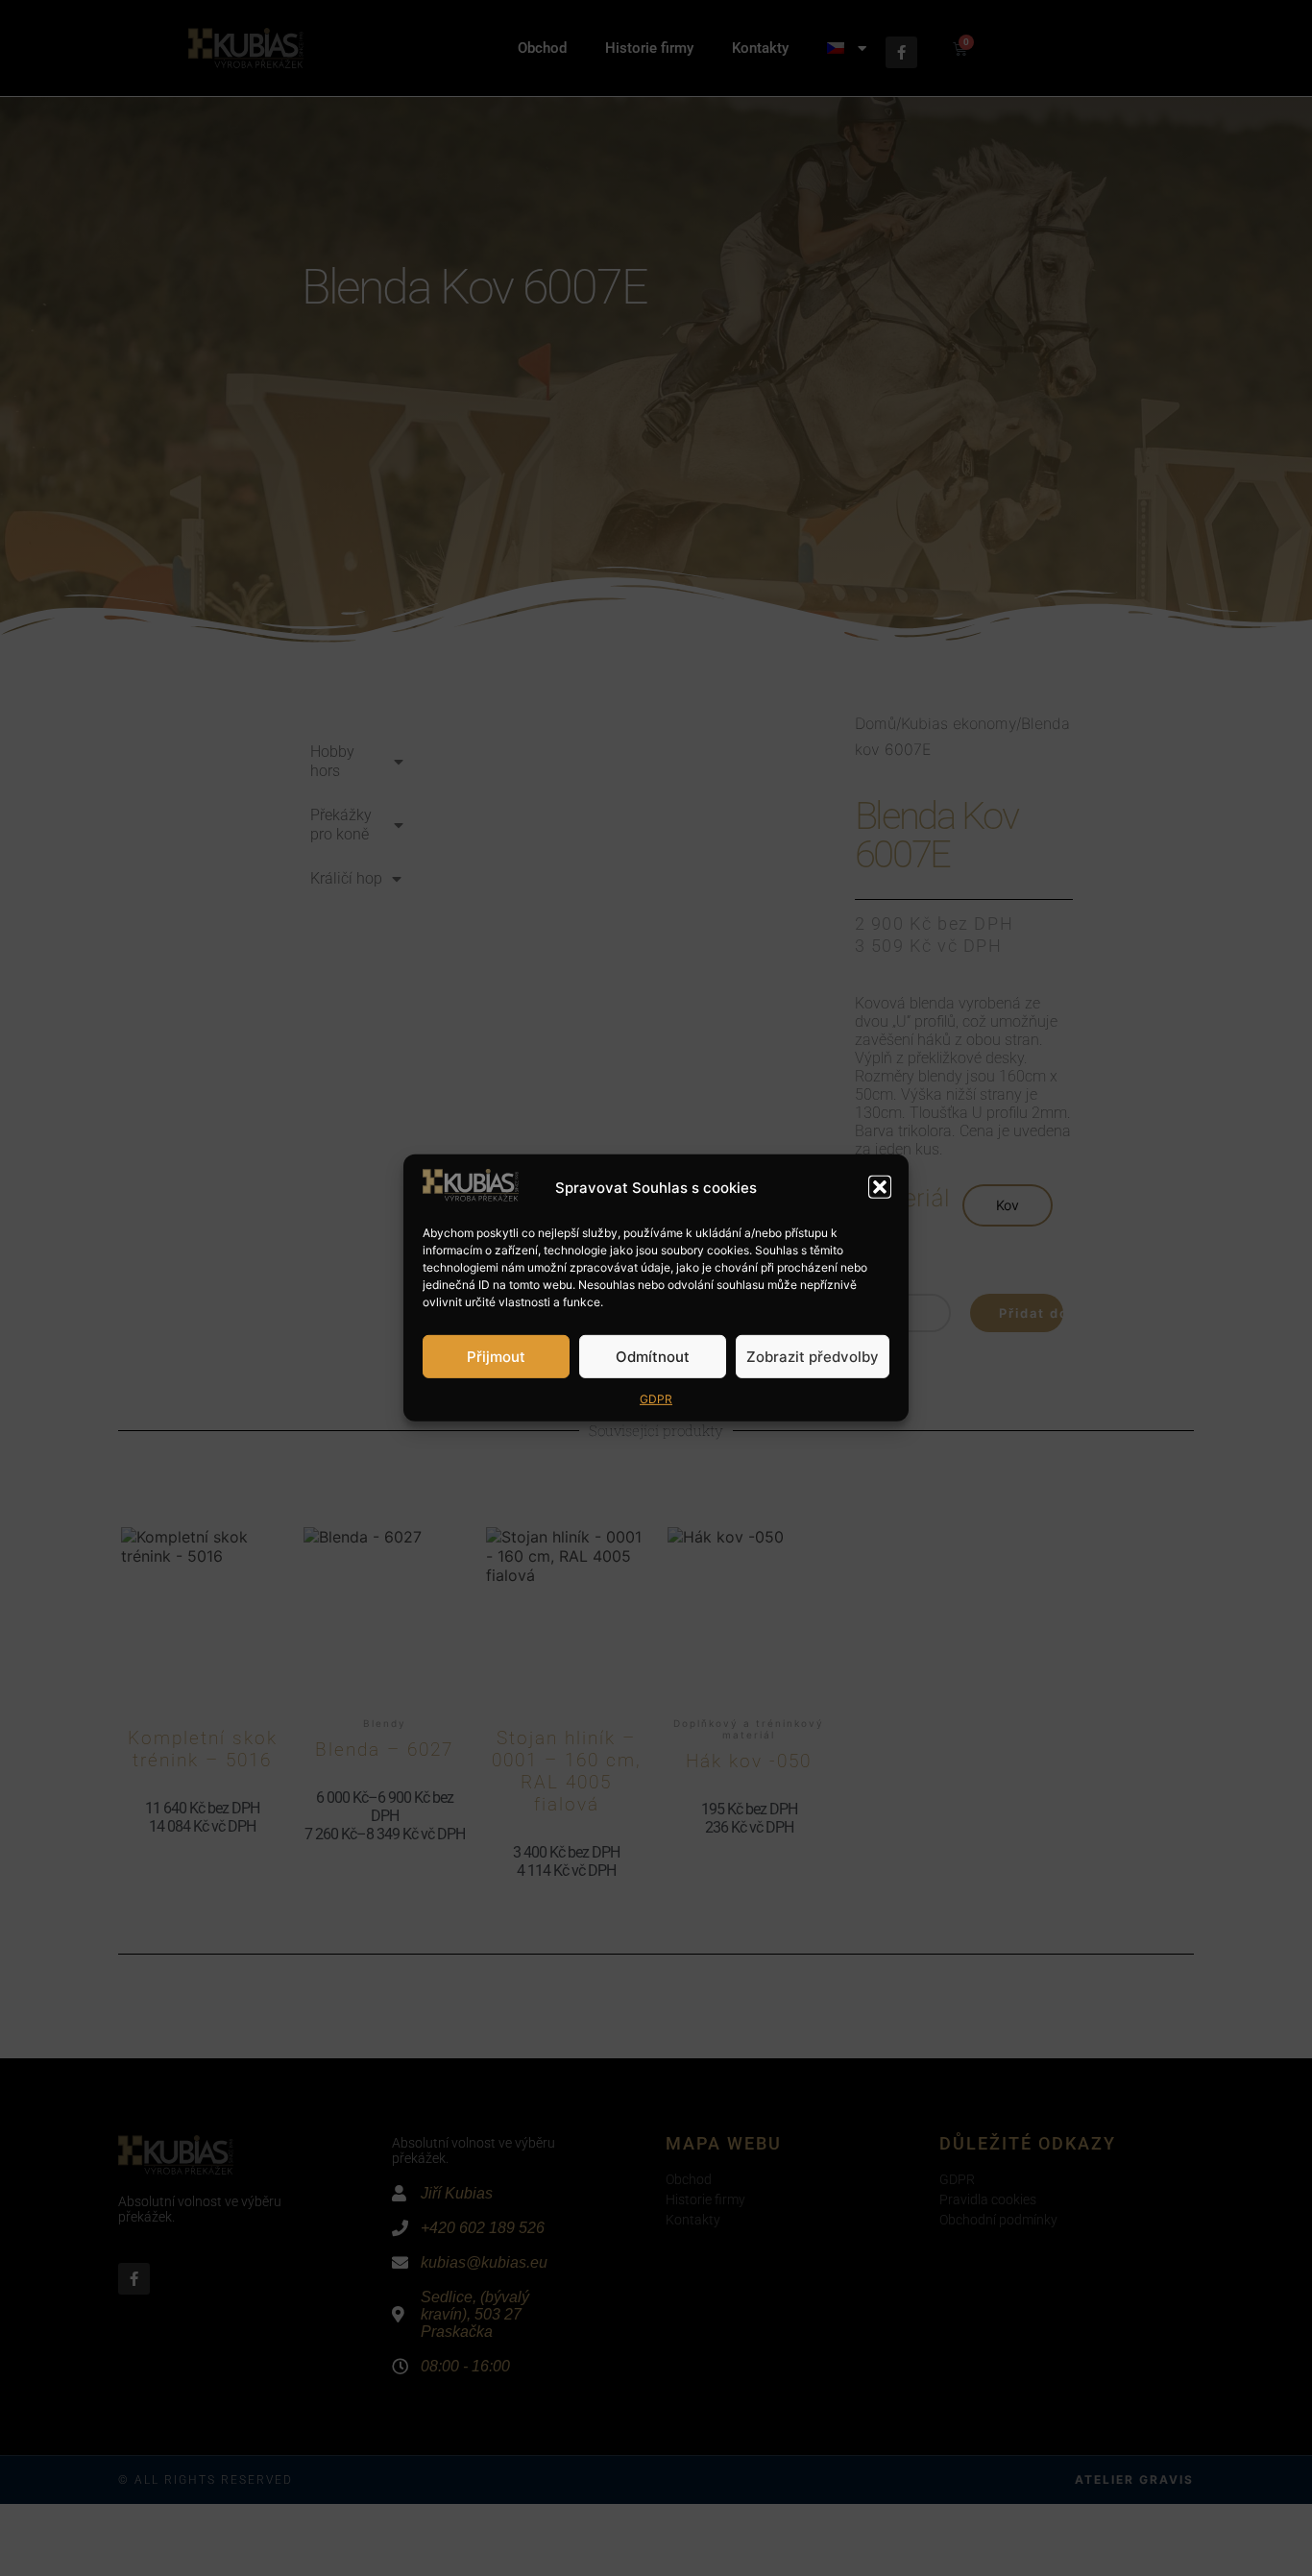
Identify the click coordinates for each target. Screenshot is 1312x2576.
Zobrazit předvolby (813, 1357)
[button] (880, 1187)
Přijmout (496, 1357)
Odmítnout (653, 1357)
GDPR (656, 1399)
